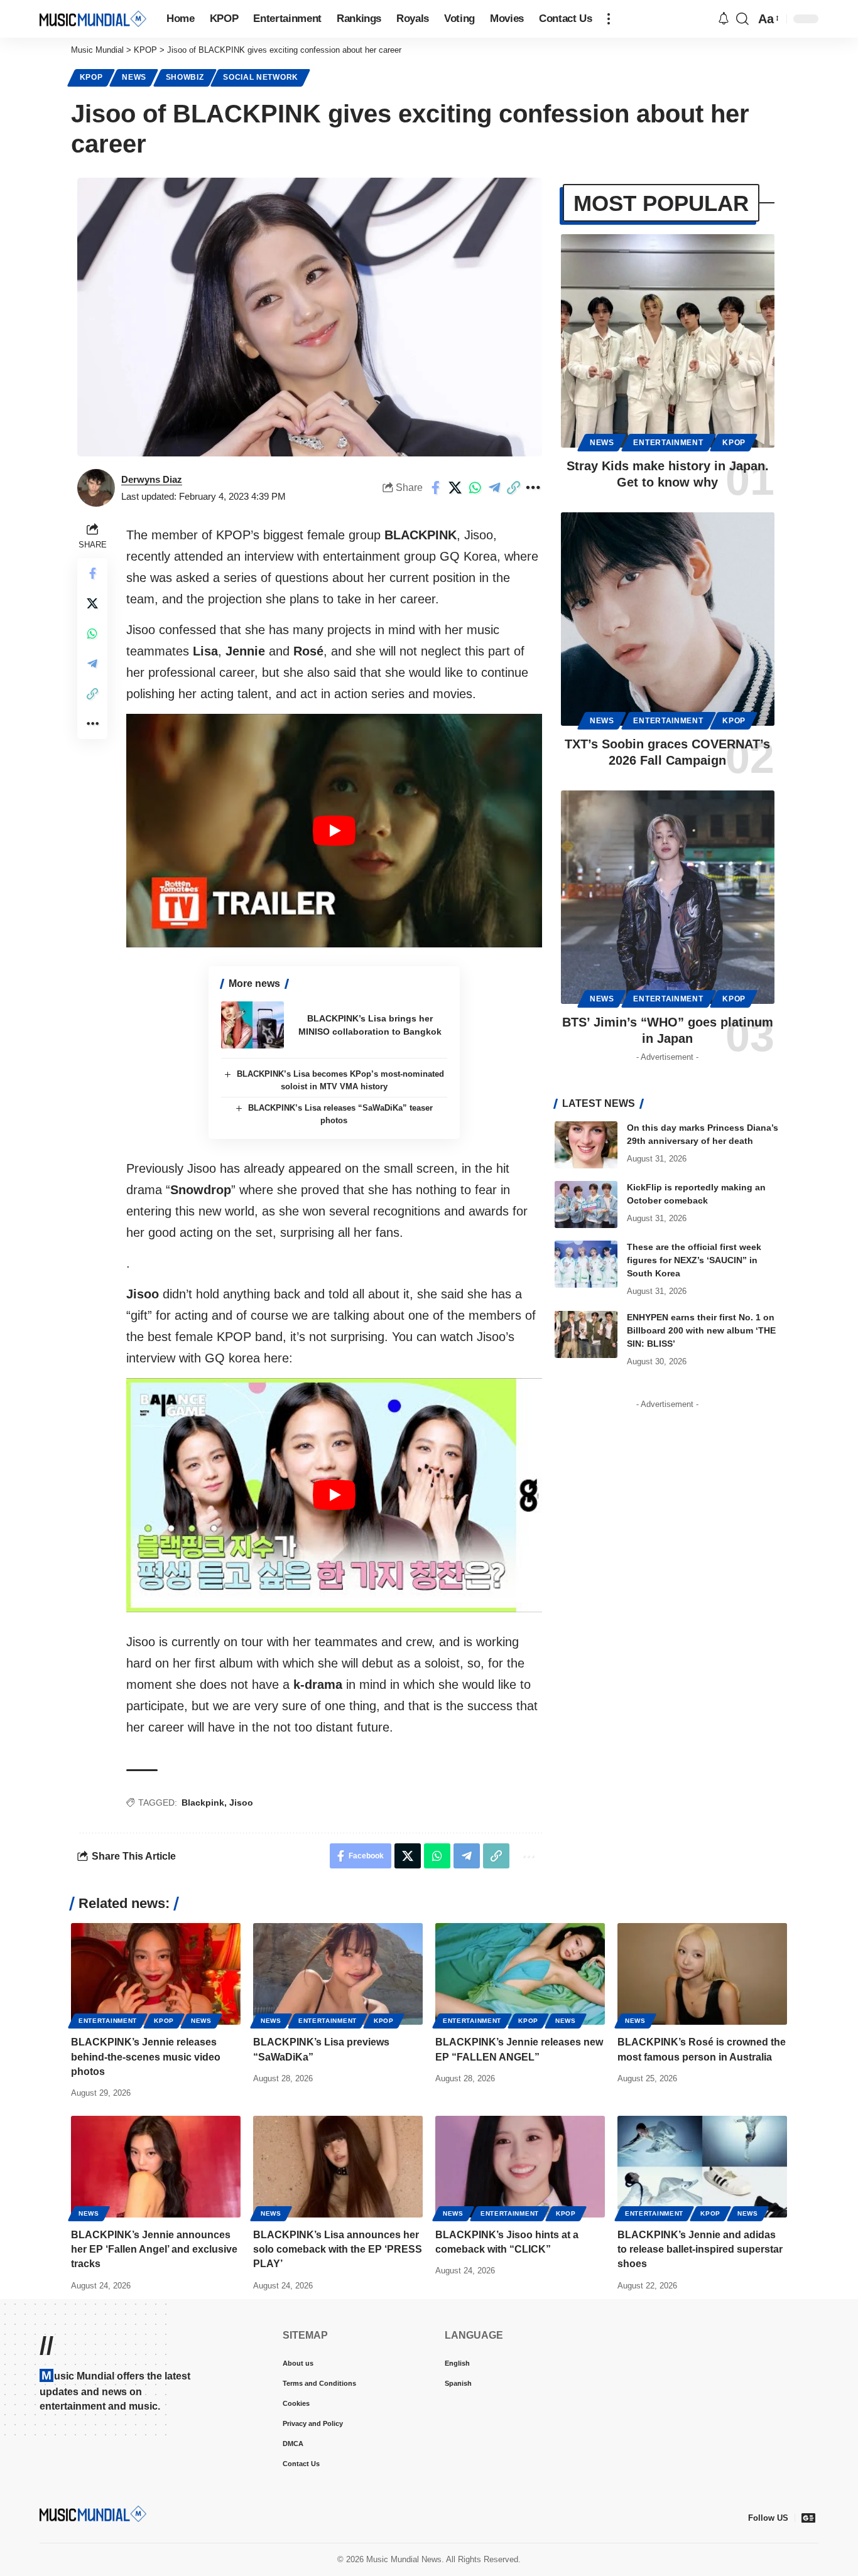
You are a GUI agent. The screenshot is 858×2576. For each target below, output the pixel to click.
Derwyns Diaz (152, 479)
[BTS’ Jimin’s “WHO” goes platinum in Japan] (668, 897)
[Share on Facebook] (436, 488)
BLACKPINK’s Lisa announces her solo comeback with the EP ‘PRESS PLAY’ (338, 2249)
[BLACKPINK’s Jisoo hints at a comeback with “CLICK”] (520, 2167)
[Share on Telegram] (494, 488)
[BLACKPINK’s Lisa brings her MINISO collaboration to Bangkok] (253, 1025)
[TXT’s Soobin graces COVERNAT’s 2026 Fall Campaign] (668, 619)
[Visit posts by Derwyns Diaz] (96, 488)
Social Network (261, 77)
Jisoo (241, 1803)
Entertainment (668, 443)
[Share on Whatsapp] (475, 488)
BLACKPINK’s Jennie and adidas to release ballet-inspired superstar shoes (700, 2249)
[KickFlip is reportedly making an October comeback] (586, 1204)
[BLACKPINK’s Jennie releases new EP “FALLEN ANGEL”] (520, 1974)
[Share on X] (455, 488)
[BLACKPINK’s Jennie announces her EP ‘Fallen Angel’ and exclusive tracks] (156, 2167)
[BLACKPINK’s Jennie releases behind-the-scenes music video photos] (156, 1974)
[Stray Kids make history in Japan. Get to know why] (668, 341)
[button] (609, 19)
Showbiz (185, 77)
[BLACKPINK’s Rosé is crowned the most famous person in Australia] (702, 1974)
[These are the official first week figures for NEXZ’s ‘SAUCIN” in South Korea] (586, 1264)
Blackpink (203, 1803)
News (134, 77)
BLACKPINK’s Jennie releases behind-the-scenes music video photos (146, 2056)
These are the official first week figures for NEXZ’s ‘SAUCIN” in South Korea (694, 1260)
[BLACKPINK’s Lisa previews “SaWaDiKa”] (338, 1974)
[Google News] (808, 2518)
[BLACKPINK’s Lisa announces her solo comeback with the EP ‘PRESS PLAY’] (338, 2167)
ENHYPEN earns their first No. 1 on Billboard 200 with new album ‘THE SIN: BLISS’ (701, 1330)
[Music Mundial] (93, 19)
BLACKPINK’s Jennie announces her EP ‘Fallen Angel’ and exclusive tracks (154, 2249)
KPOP (91, 77)
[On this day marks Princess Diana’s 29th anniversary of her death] (586, 1145)
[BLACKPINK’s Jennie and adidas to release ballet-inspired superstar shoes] (702, 2167)
